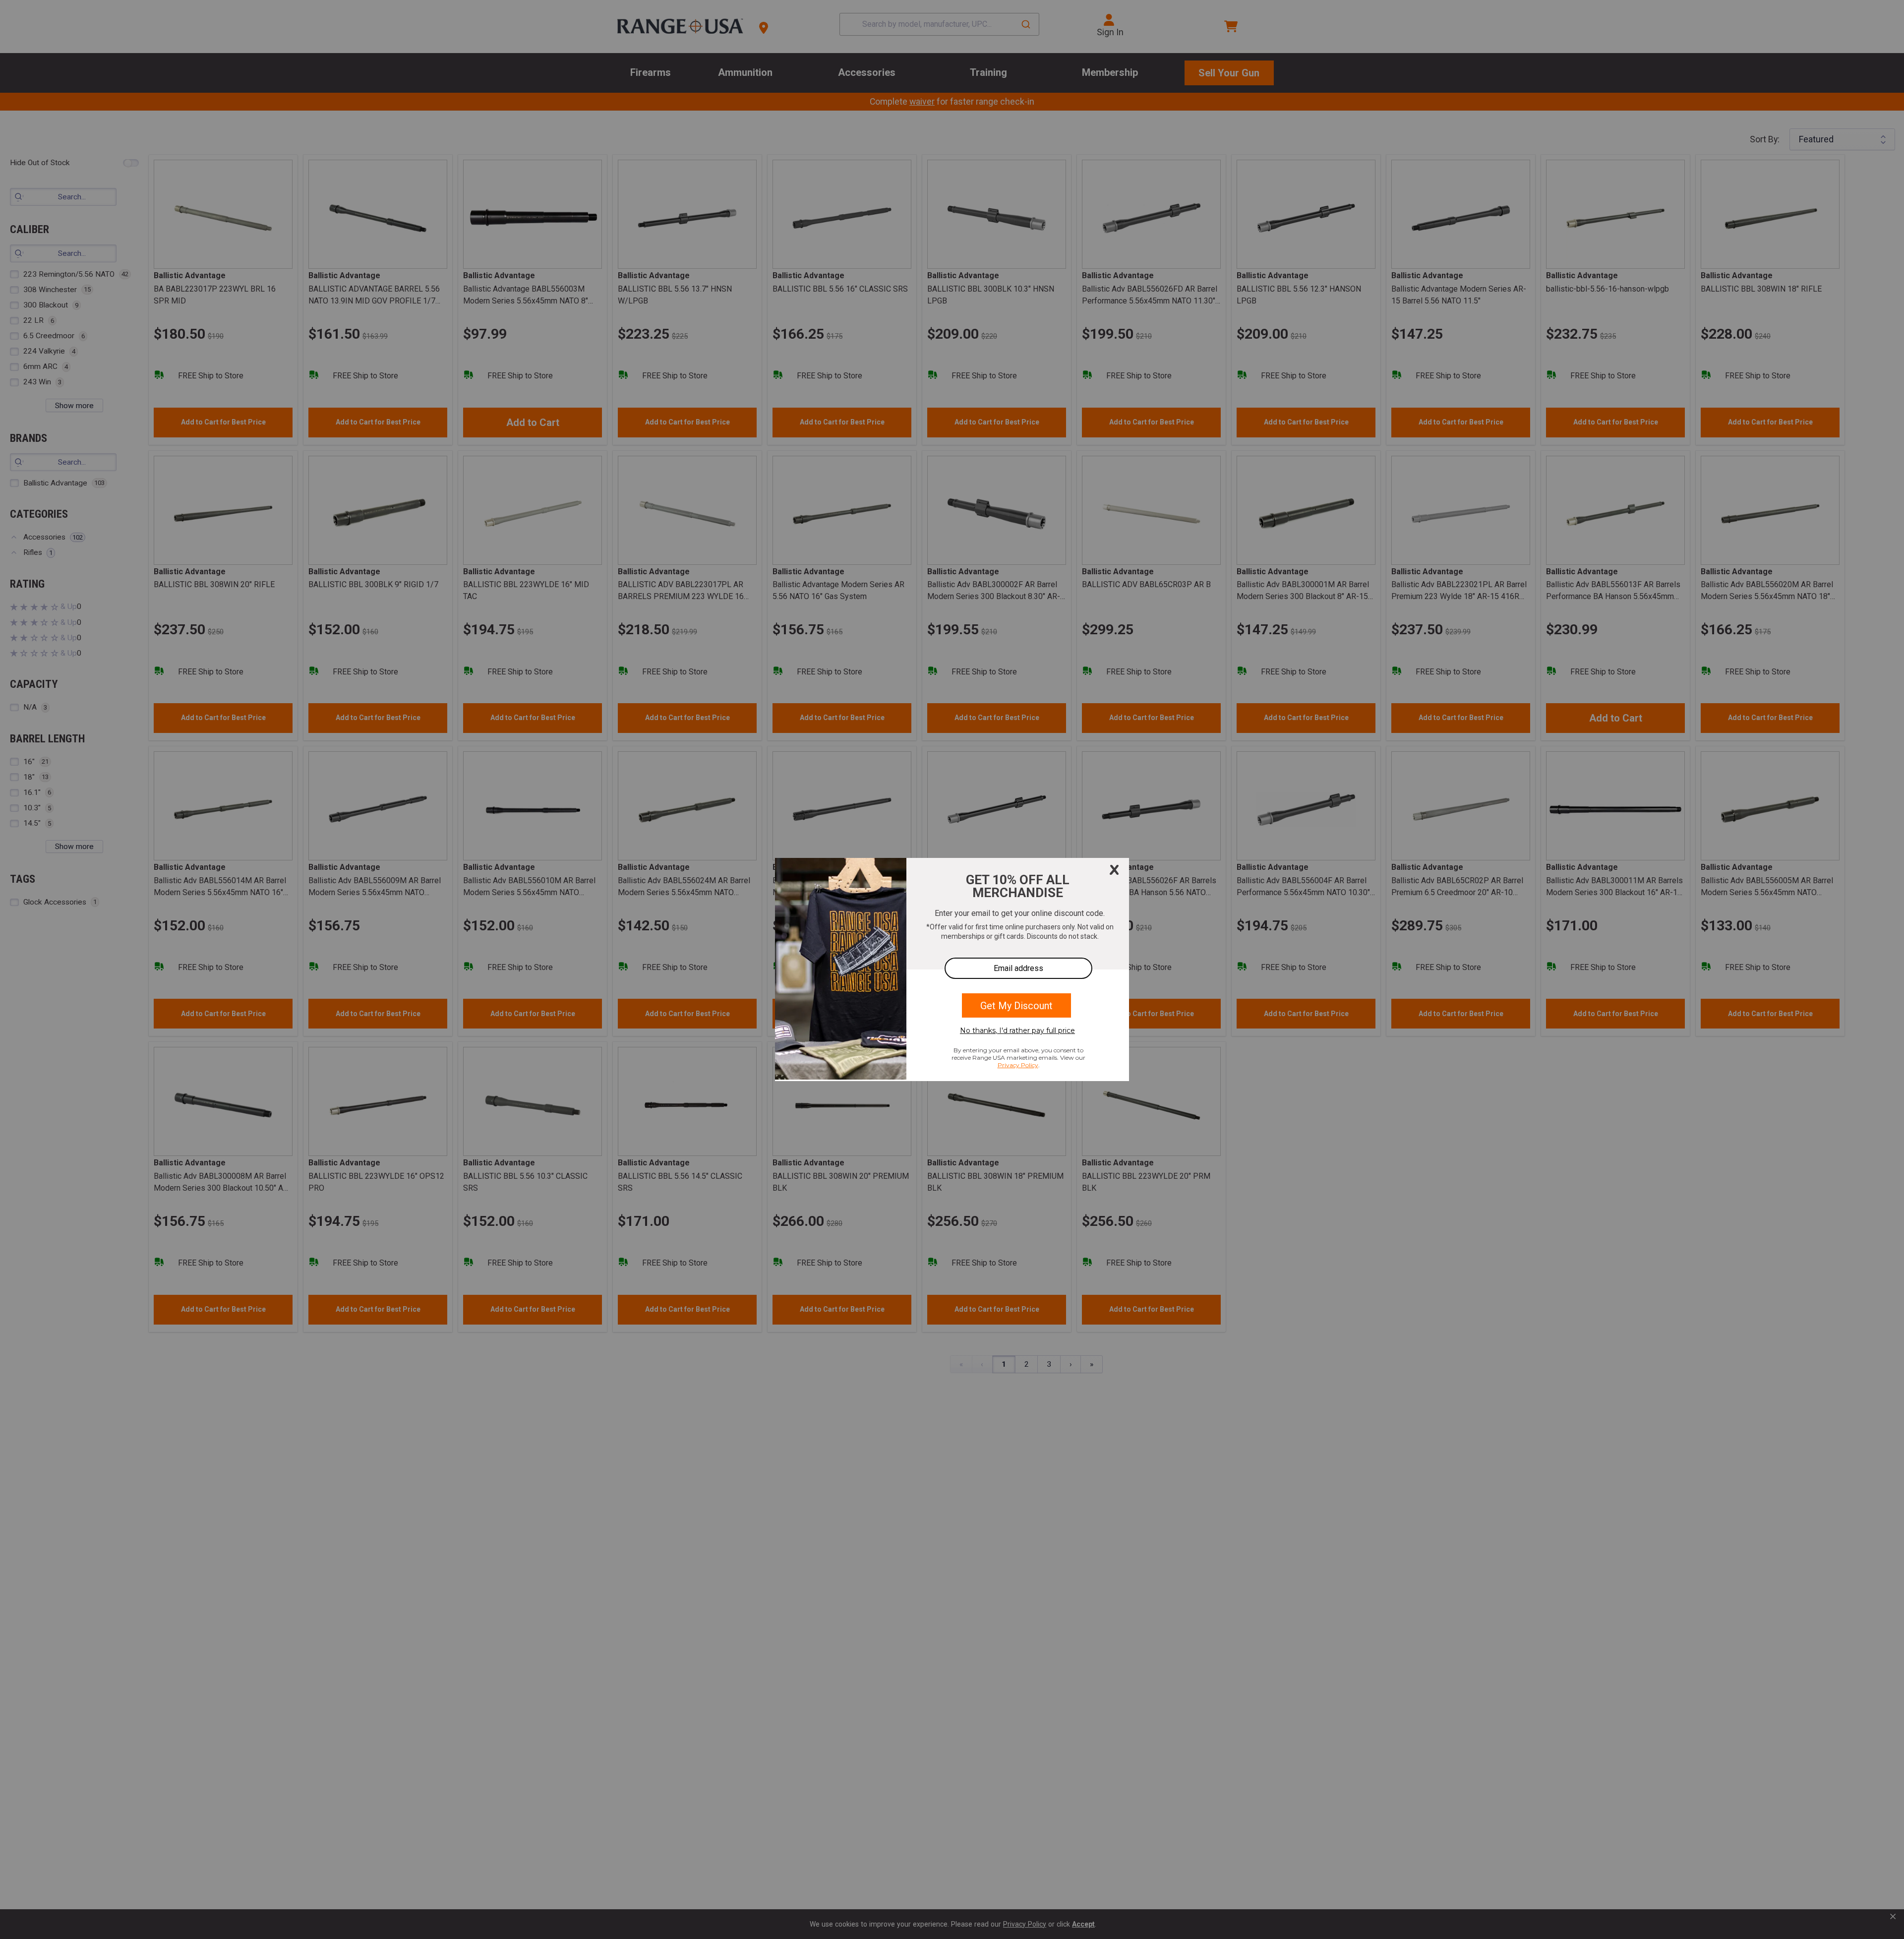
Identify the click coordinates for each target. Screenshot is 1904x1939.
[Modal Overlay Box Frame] (952, 969)
